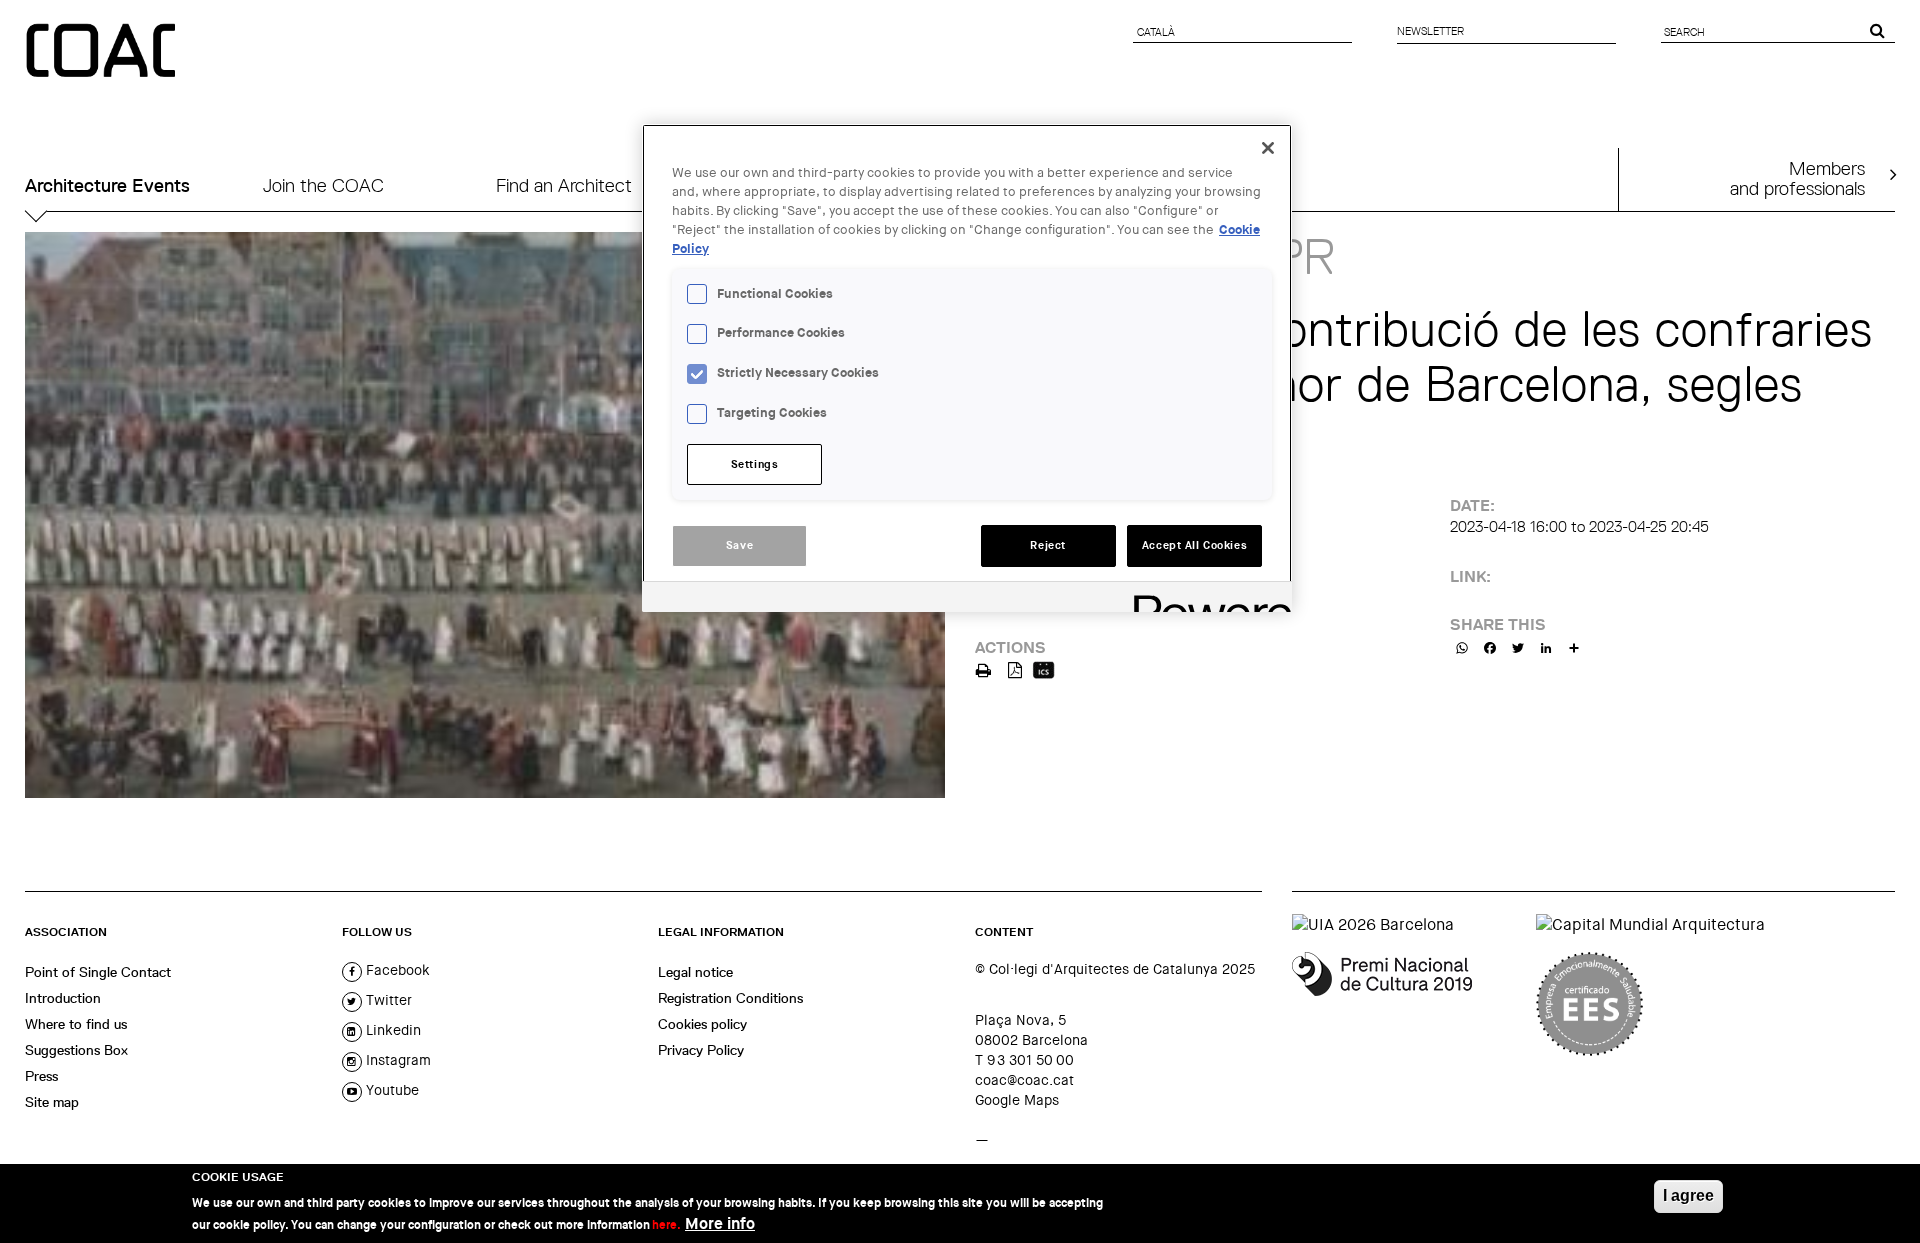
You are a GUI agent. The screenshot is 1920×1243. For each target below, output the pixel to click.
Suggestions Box (76, 1050)
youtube (390, 1090)
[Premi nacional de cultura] (1406, 1004)
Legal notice (695, 972)
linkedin (391, 1030)
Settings (755, 464)
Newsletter (1430, 31)
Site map (52, 1102)
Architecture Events (107, 185)
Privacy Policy (701, 1050)
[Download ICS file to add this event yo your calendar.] (1043, 668)
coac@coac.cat (1024, 1080)
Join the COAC (323, 185)
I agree (1688, 1195)
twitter (387, 1000)
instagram (396, 1060)
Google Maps (1017, 1100)
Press (41, 1076)
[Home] (103, 52)
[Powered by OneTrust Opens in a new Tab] (1206, 599)
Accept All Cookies (1194, 545)
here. (666, 1225)
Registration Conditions (730, 998)
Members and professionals (1797, 178)
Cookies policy (702, 1024)
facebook (396, 970)
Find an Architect (564, 185)
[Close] (1268, 148)
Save (739, 545)
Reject (1047, 545)
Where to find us (76, 1024)
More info (720, 1223)
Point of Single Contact (98, 972)
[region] (967, 368)
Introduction (63, 998)
